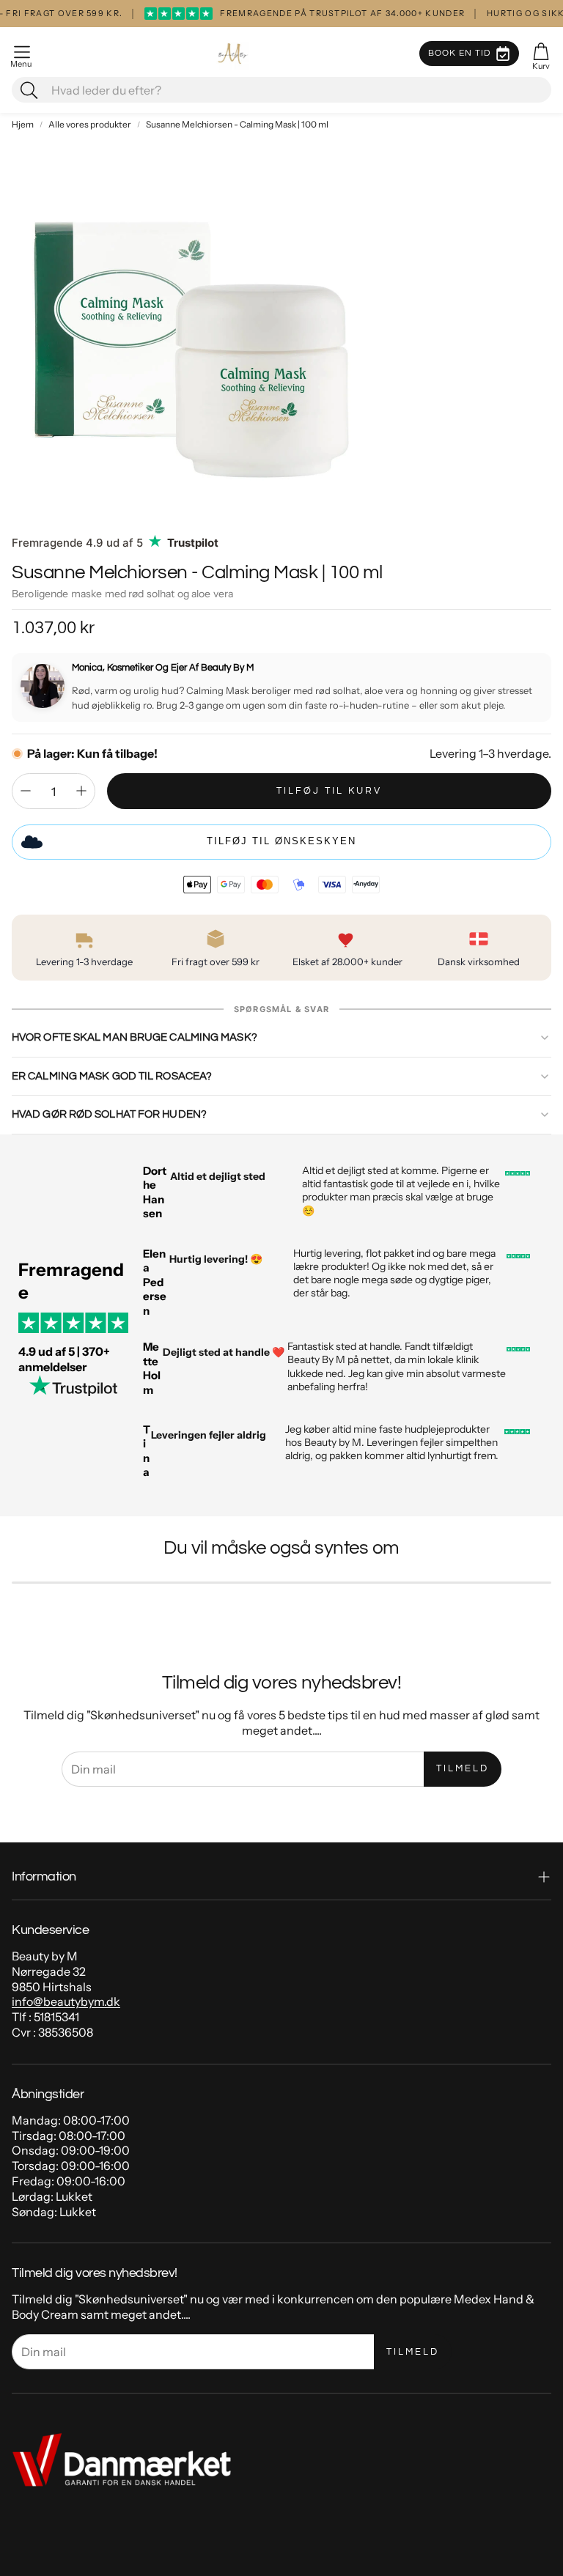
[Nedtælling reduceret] (26, 791)
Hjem (23, 124)
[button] (22, 53)
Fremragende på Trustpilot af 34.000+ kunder (305, 13)
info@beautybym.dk (66, 2001)
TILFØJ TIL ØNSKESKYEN (281, 841)
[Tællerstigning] (81, 791)
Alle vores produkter (90, 124)
